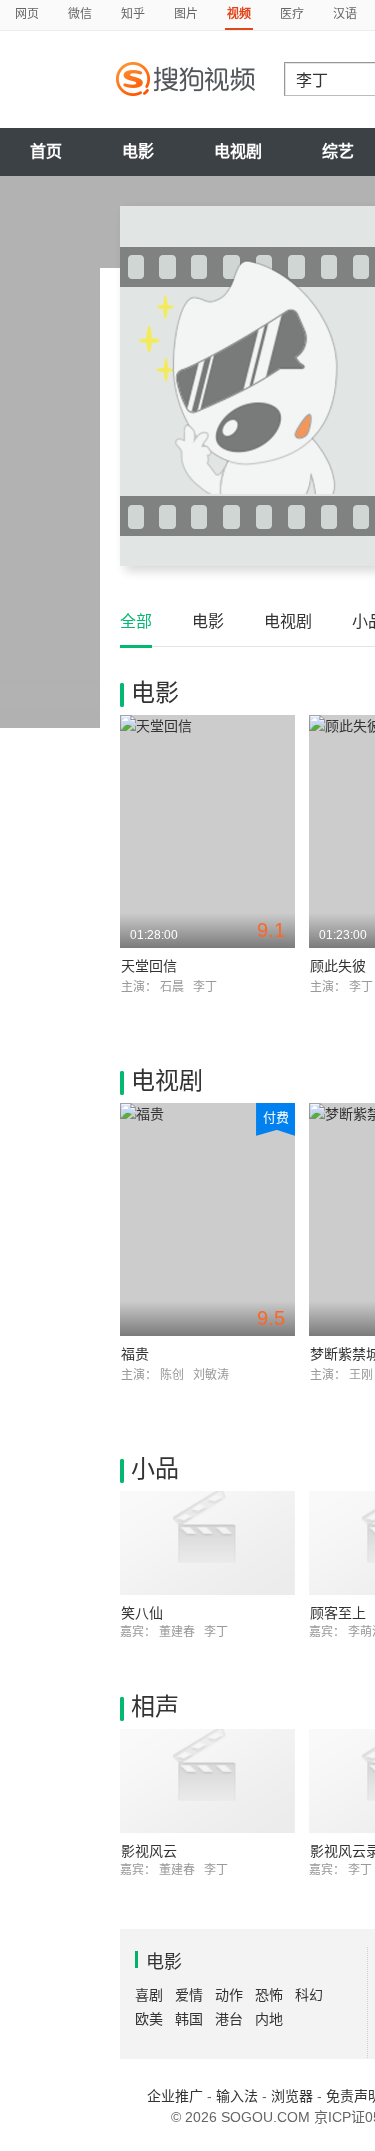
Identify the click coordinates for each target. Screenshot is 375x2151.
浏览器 (292, 2096)
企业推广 (175, 2096)
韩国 (189, 2019)
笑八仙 (142, 1613)
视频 (239, 14)
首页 (46, 151)
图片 (186, 14)
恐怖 (269, 1995)
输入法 (237, 2096)
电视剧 (238, 151)
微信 (80, 14)
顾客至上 (338, 1613)
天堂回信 (149, 966)
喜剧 (149, 1995)
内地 (269, 2019)
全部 (136, 621)
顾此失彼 (338, 966)
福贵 (135, 1354)
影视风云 (149, 1851)
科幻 (309, 1995)
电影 (138, 151)
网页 (27, 14)
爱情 (189, 1995)
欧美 (149, 2019)
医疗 (292, 14)
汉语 (345, 14)
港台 (229, 2019)
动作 (229, 1995)
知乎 (133, 14)
